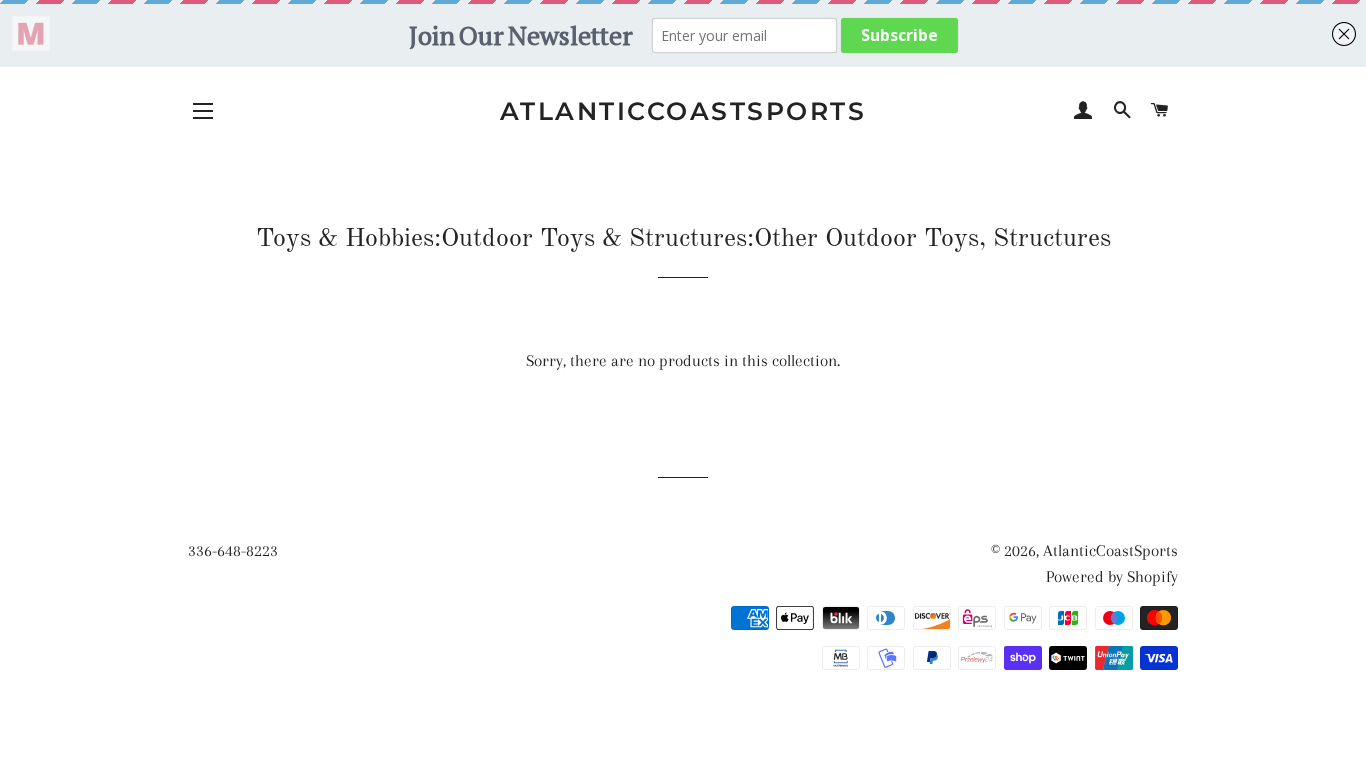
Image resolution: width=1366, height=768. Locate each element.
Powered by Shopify (1112, 576)
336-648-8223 (233, 550)
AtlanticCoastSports (683, 111)
